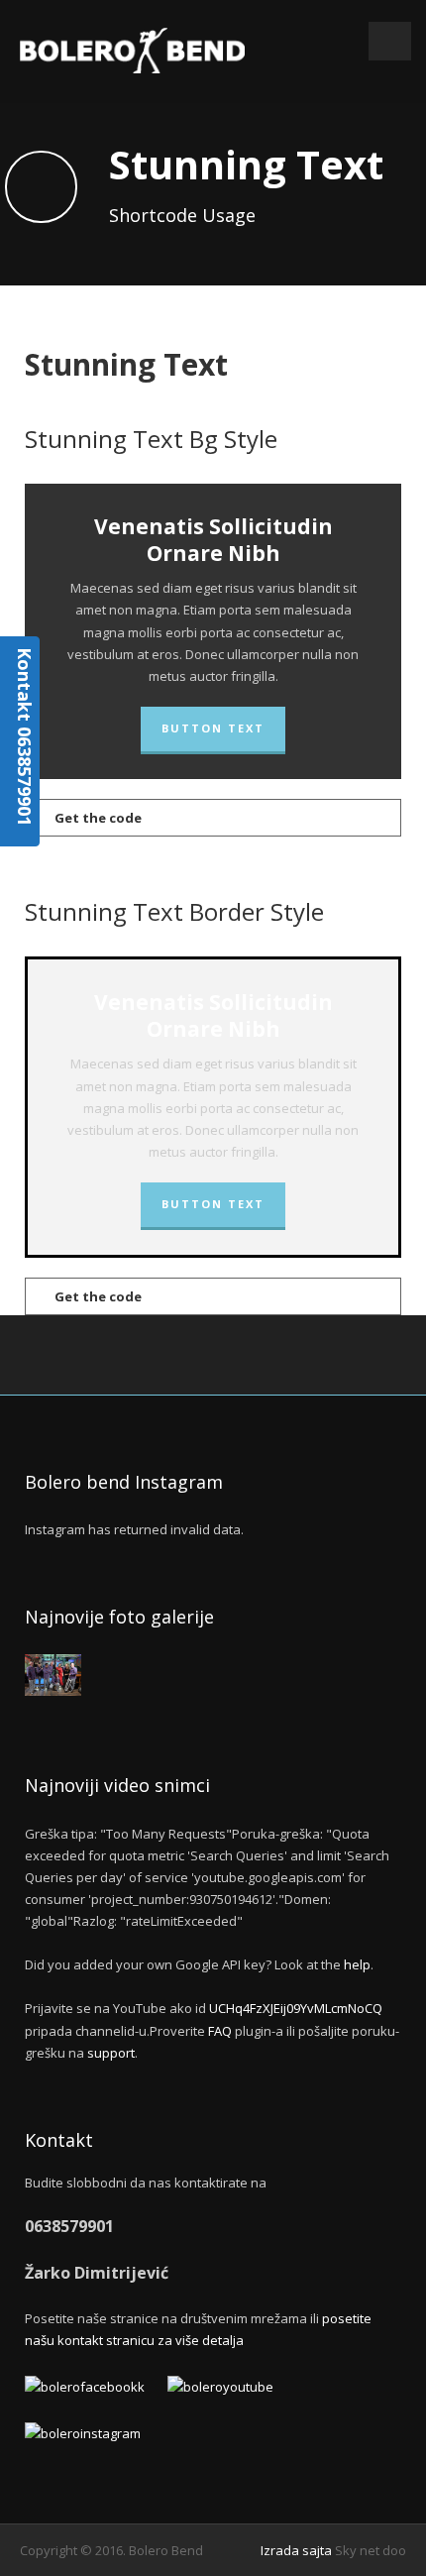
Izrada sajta (296, 2550)
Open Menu (390, 41)
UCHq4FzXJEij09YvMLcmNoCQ (296, 2008)
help (357, 1964)
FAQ (220, 2031)
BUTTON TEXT (213, 728)
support (111, 2053)
